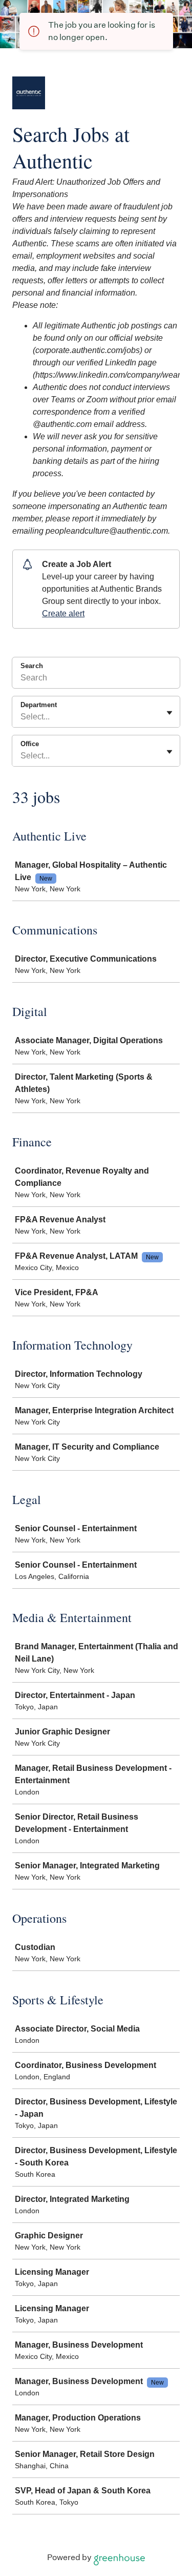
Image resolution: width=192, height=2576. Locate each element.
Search (32, 666)
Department (39, 705)
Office (30, 744)
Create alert (63, 613)
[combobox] (22, 717)
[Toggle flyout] (169, 713)
